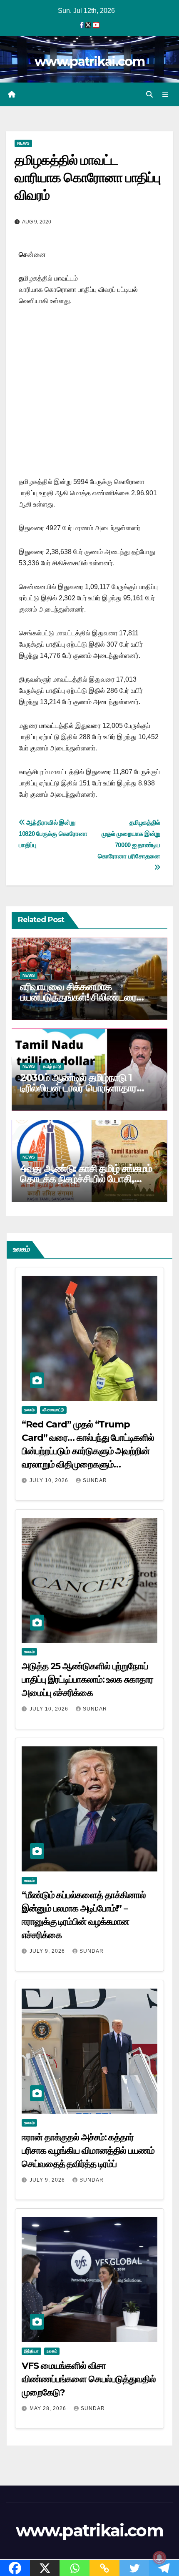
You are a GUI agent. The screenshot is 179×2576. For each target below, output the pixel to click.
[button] (149, 94)
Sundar (95, 1480)
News (23, 143)
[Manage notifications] (159, 2558)
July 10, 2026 (50, 1480)
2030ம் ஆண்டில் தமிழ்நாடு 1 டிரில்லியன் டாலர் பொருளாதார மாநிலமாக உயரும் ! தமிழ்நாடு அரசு (86, 1088)
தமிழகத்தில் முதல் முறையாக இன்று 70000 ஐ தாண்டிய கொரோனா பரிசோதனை (128, 839)
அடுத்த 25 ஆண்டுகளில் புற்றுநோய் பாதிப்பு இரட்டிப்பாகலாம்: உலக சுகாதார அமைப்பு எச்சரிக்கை (87, 1679)
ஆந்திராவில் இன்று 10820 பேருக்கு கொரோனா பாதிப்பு (53, 834)
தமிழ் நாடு (52, 1066)
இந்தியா (31, 2351)
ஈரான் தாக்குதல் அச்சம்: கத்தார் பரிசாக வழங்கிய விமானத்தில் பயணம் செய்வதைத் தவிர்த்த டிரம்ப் (88, 2151)
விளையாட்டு (53, 1410)
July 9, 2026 (48, 1951)
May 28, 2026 (49, 2408)
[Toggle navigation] (165, 95)
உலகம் (29, 1410)
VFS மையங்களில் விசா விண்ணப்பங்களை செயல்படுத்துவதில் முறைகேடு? (89, 2379)
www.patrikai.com (89, 61)
